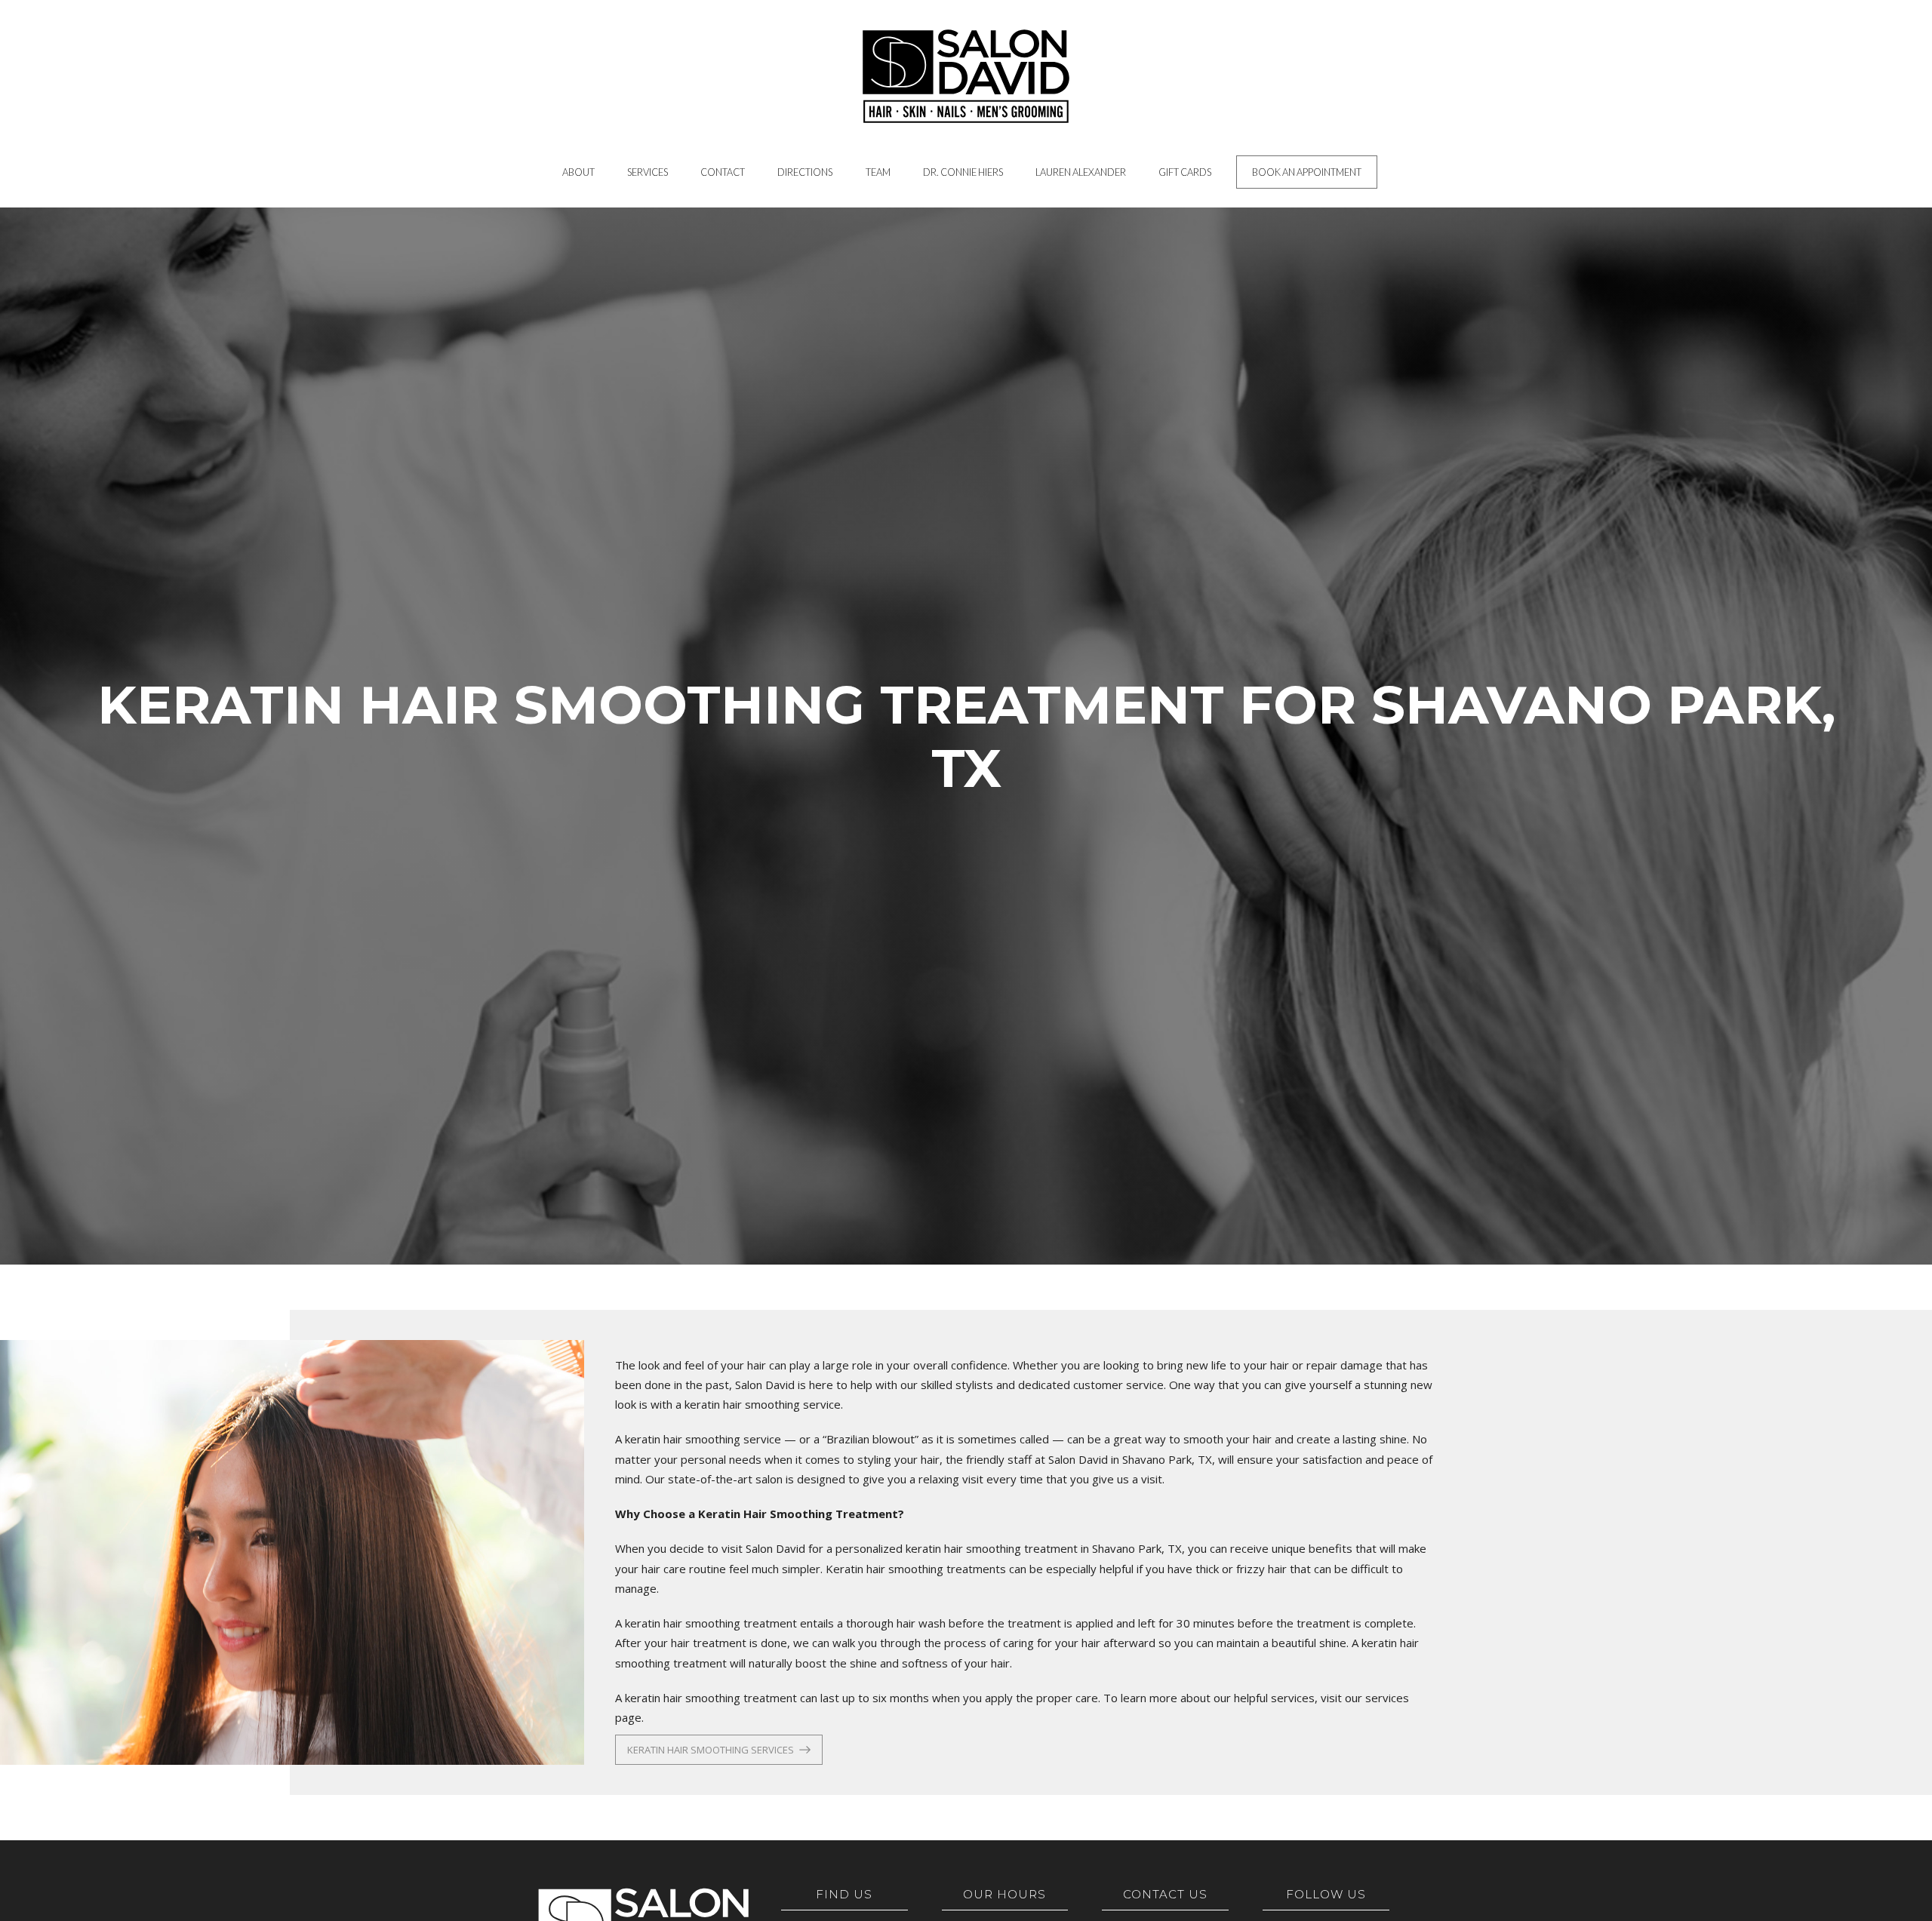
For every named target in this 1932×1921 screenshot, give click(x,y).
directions (805, 172)
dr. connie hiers (963, 172)
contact (723, 172)
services (648, 172)
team (878, 172)
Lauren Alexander (1081, 172)
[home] (966, 76)
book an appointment (1307, 172)
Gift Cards (1185, 172)
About (578, 172)
